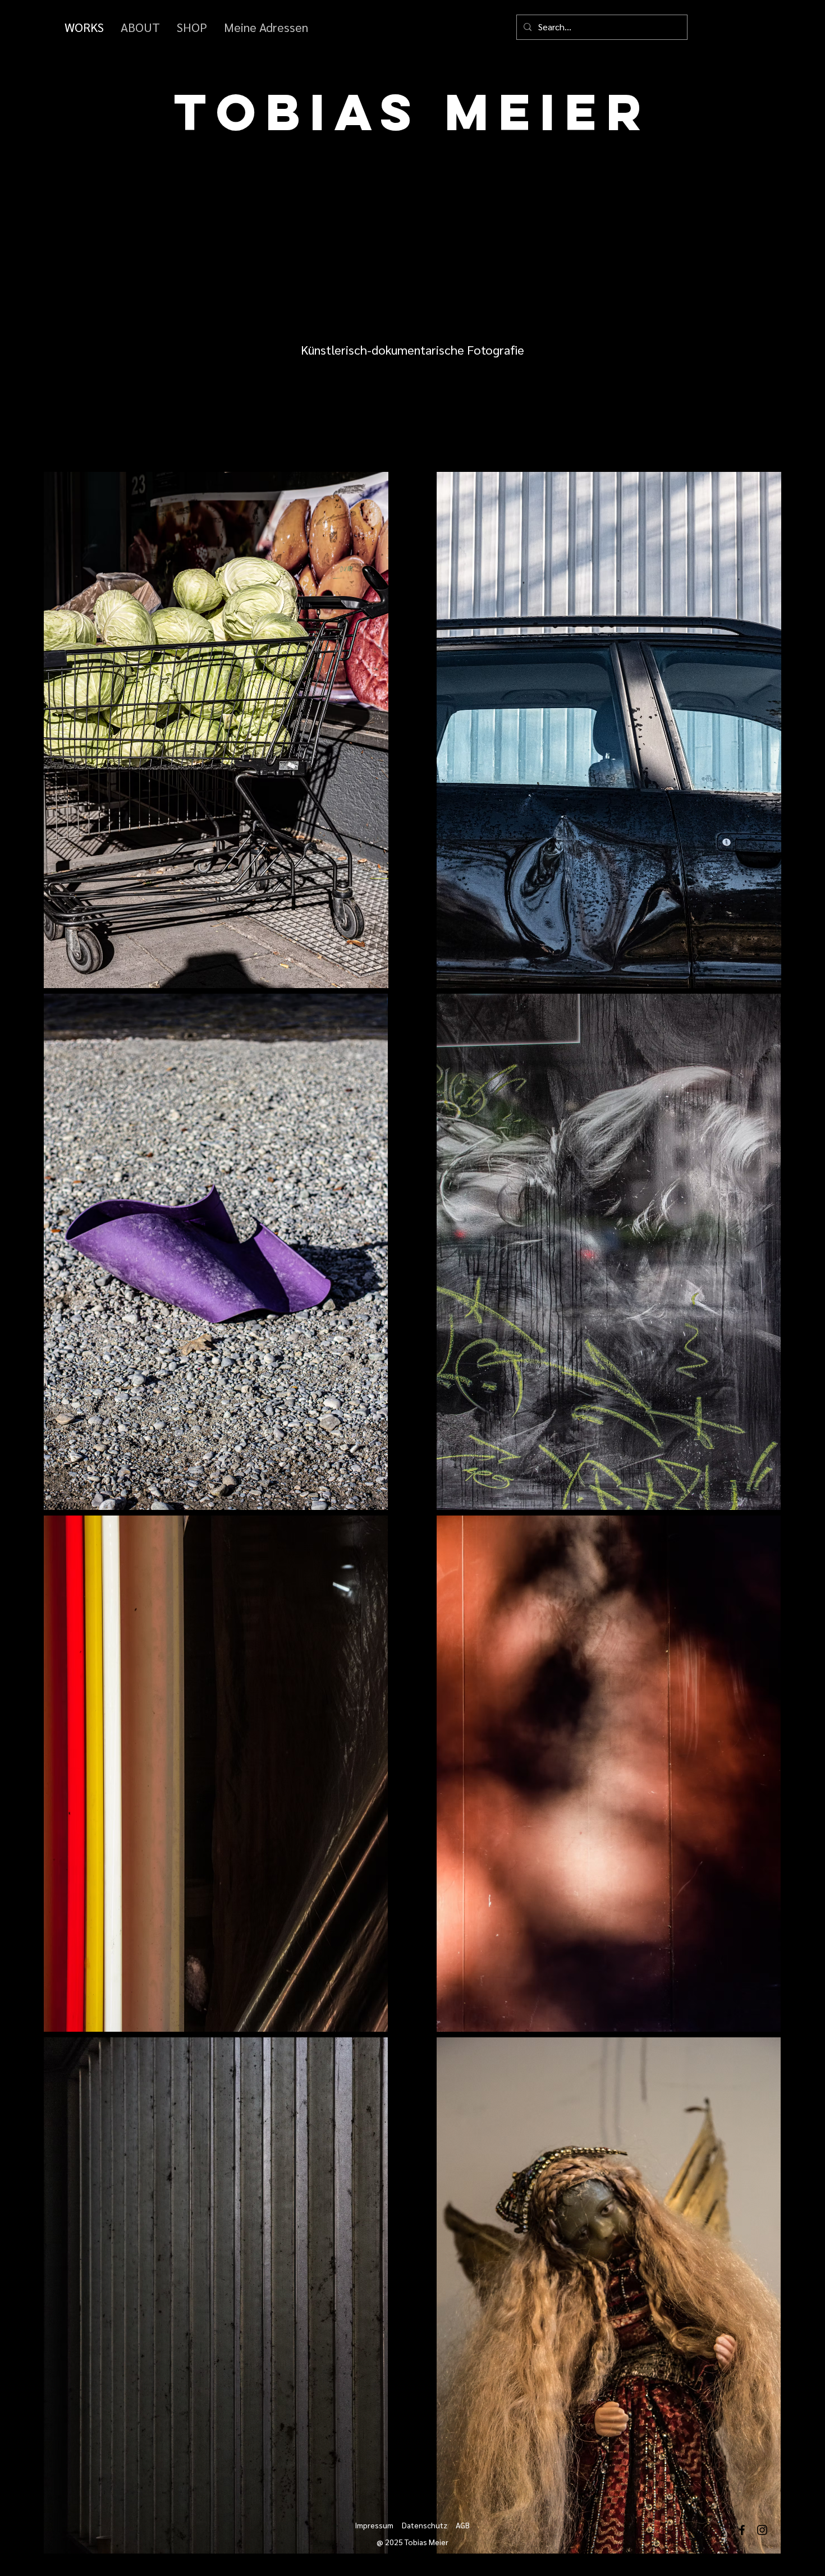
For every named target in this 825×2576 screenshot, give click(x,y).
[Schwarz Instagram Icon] (762, 2530)
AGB (463, 2525)
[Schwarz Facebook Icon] (742, 2530)
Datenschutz (425, 2525)
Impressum (374, 2525)
